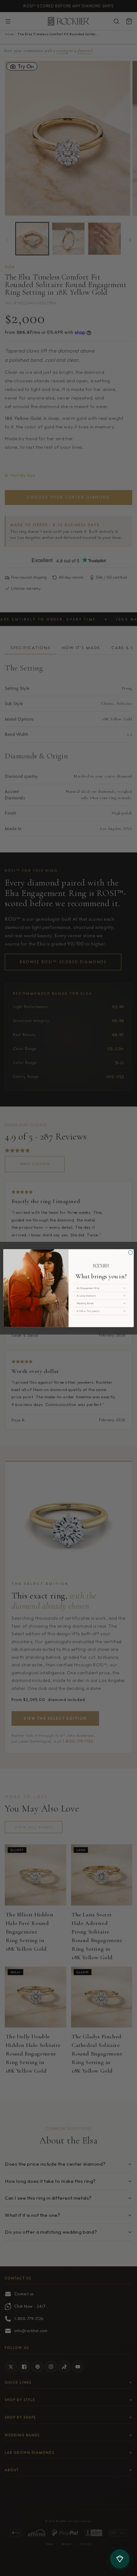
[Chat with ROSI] (120, 2559)
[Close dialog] (130, 1252)
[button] (101, 1288)
